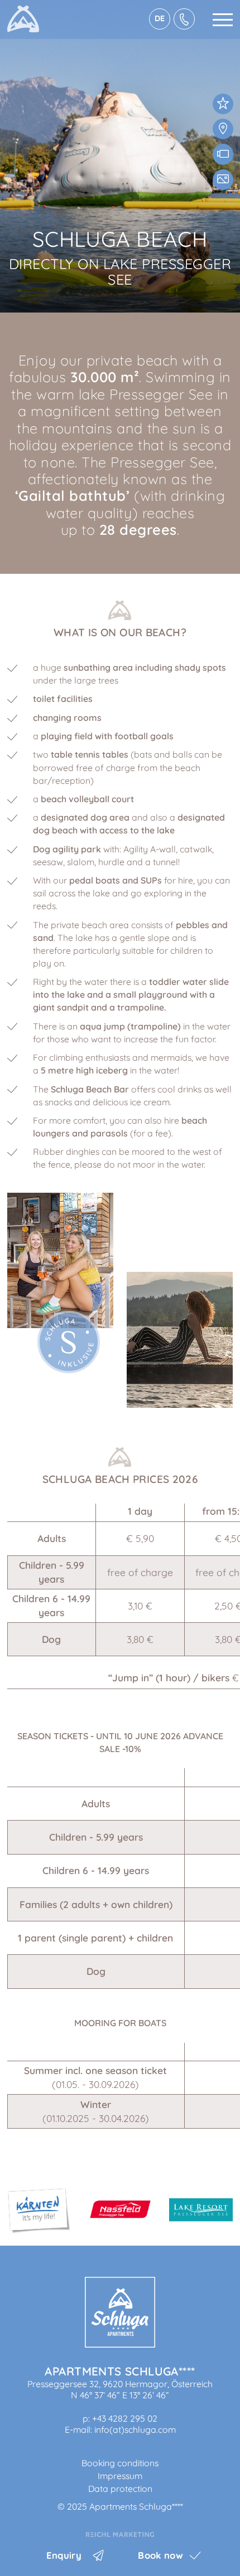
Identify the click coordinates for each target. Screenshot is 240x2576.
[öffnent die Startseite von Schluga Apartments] (120, 2344)
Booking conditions (120, 2463)
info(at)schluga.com (135, 2429)
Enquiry (64, 2555)
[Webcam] (223, 154)
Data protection (120, 2489)
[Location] (223, 129)
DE (160, 18)
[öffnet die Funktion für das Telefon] (184, 19)
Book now (160, 2555)
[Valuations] (223, 104)
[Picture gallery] (223, 180)
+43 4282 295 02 (125, 2418)
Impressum (120, 2476)
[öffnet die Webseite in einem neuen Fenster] (120, 2534)
